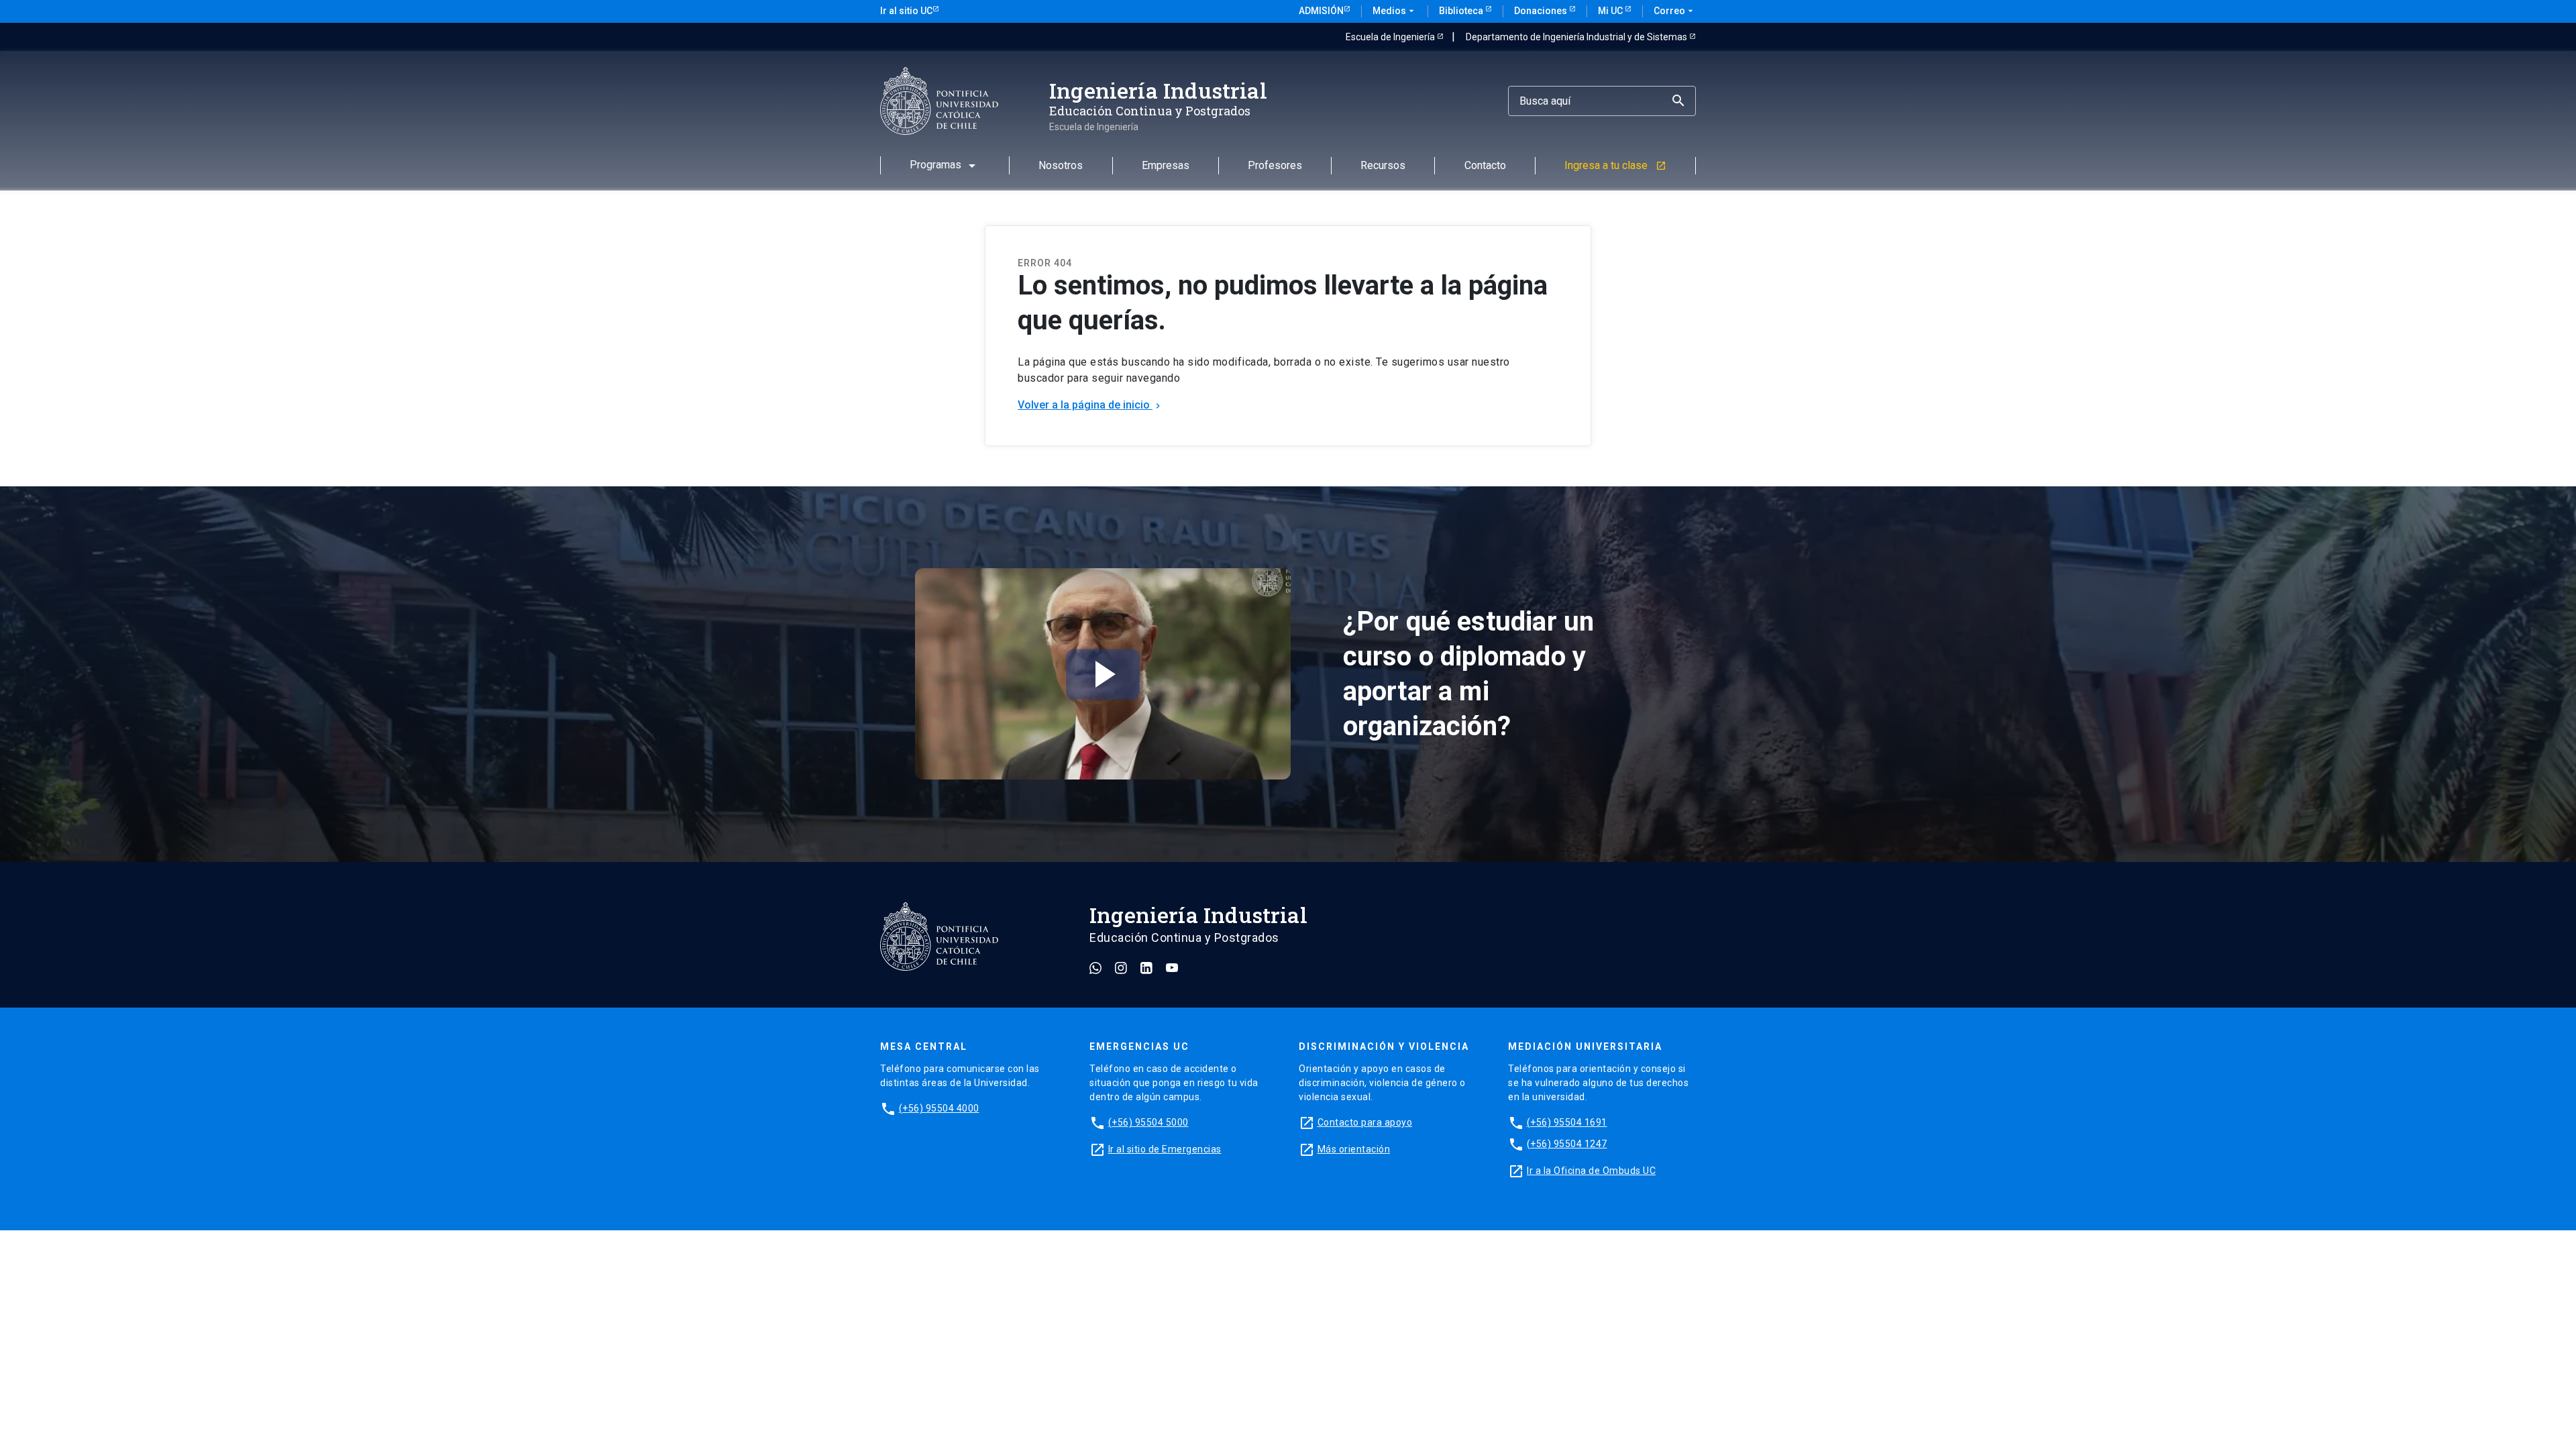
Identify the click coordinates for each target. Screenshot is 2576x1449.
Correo (1675, 11)
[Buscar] (1680, 101)
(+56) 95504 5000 (1148, 1122)
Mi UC (1611, 11)
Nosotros (1061, 166)
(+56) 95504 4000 (939, 1108)
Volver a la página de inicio (1090, 405)
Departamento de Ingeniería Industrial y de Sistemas (1577, 37)
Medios (1395, 11)
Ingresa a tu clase (1615, 166)
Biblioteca (1462, 11)
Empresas (1166, 166)
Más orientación (1354, 1149)
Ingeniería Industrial (1158, 90)
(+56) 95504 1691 (1567, 1122)
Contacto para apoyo (1365, 1122)
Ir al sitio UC (906, 11)
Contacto (1485, 166)
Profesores (1275, 166)
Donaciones (1542, 11)
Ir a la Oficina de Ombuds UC (1591, 1171)
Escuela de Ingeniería (1391, 37)
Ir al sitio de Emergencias (1165, 1149)
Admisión (1321, 11)
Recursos (1383, 166)
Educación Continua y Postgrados (1150, 111)
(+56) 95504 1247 (1567, 1144)
